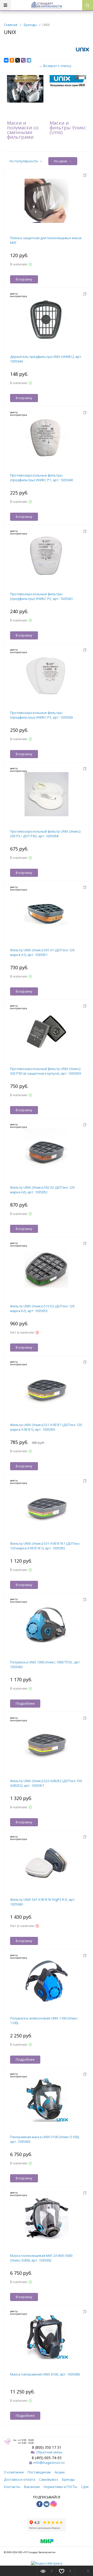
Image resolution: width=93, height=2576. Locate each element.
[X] (18, 60)
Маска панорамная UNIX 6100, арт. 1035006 (45, 2374)
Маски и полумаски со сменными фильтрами (23, 130)
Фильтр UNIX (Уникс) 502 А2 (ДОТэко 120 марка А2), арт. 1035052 (42, 1190)
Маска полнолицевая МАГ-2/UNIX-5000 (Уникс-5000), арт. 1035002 (41, 2258)
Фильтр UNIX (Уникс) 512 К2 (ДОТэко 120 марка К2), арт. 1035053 (42, 1308)
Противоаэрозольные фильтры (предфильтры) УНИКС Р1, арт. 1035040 (41, 478)
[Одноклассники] (12, 60)
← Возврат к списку (55, 66)
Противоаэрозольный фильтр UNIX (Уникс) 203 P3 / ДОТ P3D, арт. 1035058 (45, 834)
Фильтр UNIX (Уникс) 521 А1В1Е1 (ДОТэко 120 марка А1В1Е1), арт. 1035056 (46, 1427)
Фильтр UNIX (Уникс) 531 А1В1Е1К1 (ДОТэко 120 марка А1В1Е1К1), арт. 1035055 (45, 1546)
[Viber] (23, 60)
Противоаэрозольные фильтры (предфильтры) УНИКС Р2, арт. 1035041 (41, 596)
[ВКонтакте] (6, 60)
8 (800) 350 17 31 (47, 2447)
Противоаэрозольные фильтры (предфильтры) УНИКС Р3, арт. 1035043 (41, 715)
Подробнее (25, 1703)
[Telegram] (29, 60)
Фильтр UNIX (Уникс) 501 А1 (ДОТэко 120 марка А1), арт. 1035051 (42, 952)
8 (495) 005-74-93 (47, 2458)
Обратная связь (49, 2452)
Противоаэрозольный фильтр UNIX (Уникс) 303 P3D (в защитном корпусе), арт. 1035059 (45, 1071)
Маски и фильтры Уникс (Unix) (68, 128)
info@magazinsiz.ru (49, 2463)
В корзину (24, 279)
